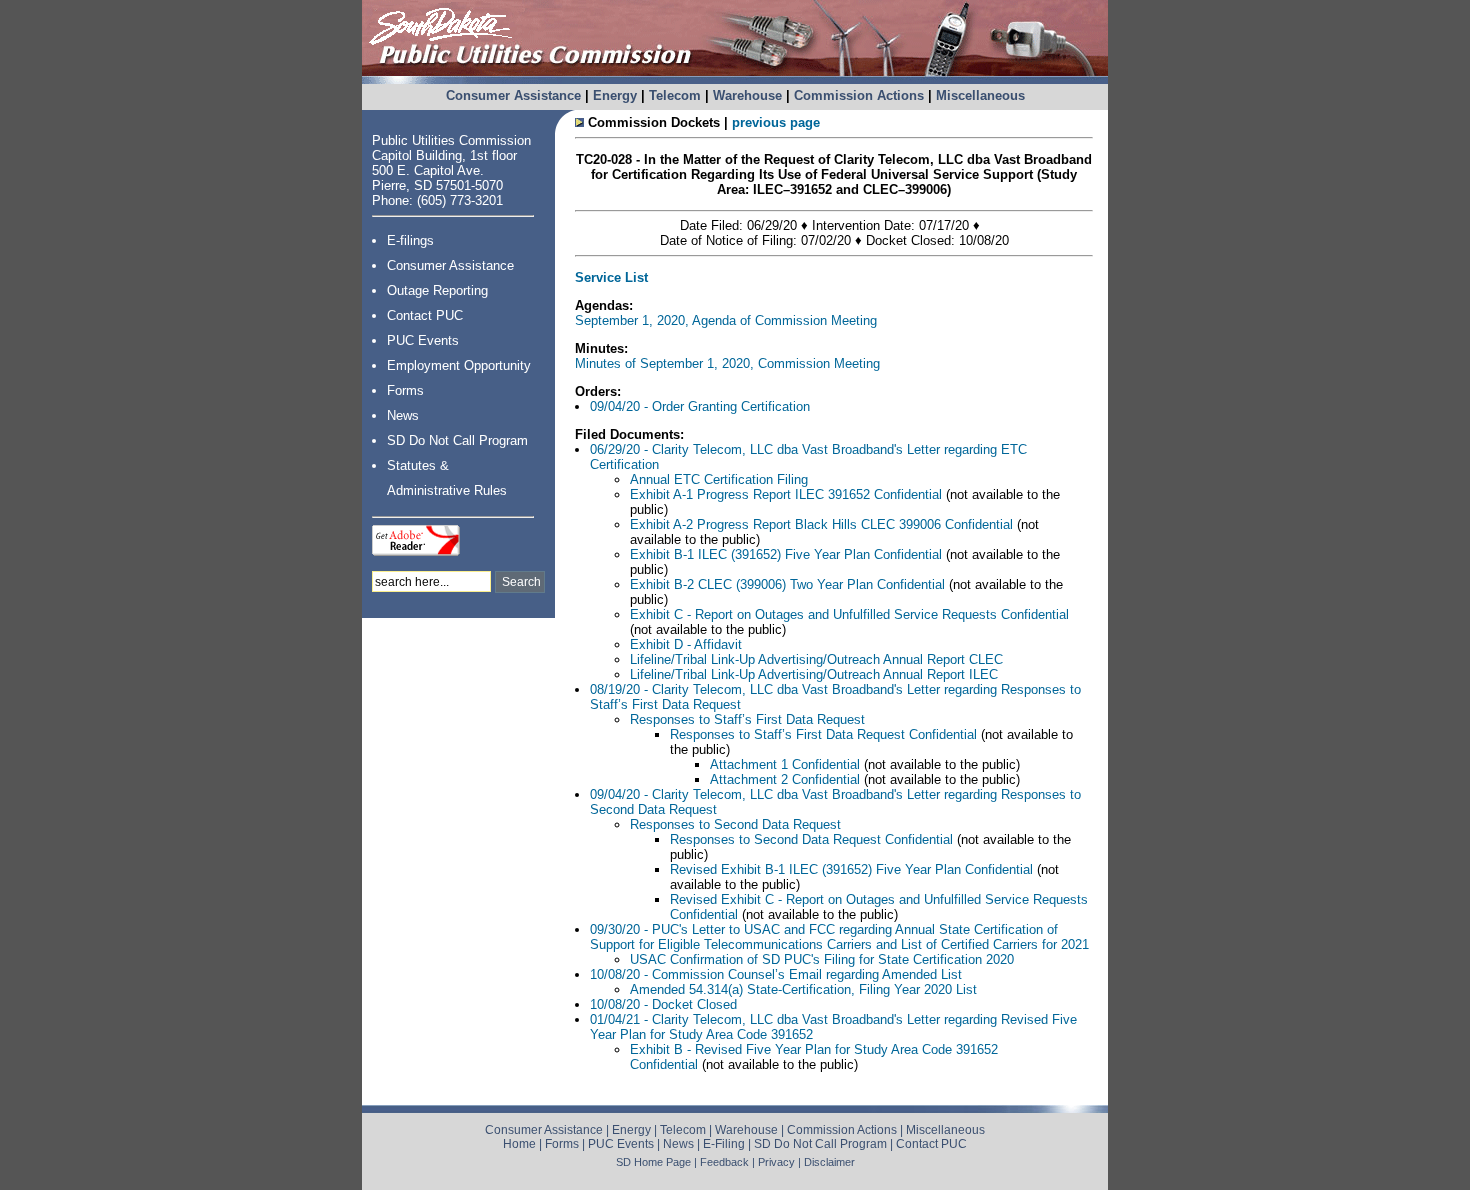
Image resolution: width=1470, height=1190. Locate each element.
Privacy (776, 1162)
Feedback (724, 1162)
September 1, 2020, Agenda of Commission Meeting (726, 320)
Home (519, 1144)
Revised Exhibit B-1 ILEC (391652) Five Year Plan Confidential (851, 869)
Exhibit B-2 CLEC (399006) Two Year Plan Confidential (787, 584)
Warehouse (747, 95)
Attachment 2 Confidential (787, 779)
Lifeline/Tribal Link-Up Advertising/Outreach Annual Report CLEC (816, 659)
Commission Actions (859, 95)
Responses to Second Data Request (735, 824)
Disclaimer (829, 1162)
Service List (611, 277)
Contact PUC (425, 315)
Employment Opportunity (459, 365)
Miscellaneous (980, 95)
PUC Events (423, 340)
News (403, 415)
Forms (405, 390)
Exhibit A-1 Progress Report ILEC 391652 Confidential (786, 494)
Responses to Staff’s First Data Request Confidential (823, 734)
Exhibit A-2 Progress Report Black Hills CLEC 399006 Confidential (821, 524)
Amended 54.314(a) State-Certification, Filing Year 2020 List (803, 989)
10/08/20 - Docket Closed (663, 1004)
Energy (615, 95)
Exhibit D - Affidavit (686, 644)
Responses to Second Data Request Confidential (811, 839)
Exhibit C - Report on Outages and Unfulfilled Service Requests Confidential (849, 614)
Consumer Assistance (513, 95)
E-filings (410, 240)
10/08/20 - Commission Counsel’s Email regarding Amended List (776, 974)
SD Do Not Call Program (457, 440)
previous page (776, 122)
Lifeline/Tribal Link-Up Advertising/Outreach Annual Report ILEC (814, 674)
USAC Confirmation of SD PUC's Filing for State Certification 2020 (822, 959)
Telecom (675, 95)
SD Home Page (653, 1162)
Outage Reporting (437, 290)
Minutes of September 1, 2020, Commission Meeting (727, 363)
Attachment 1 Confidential (785, 764)
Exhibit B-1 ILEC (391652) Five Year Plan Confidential (786, 554)
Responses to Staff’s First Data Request (747, 719)
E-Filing (724, 1144)
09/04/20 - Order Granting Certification (700, 406)
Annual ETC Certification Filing (719, 479)
